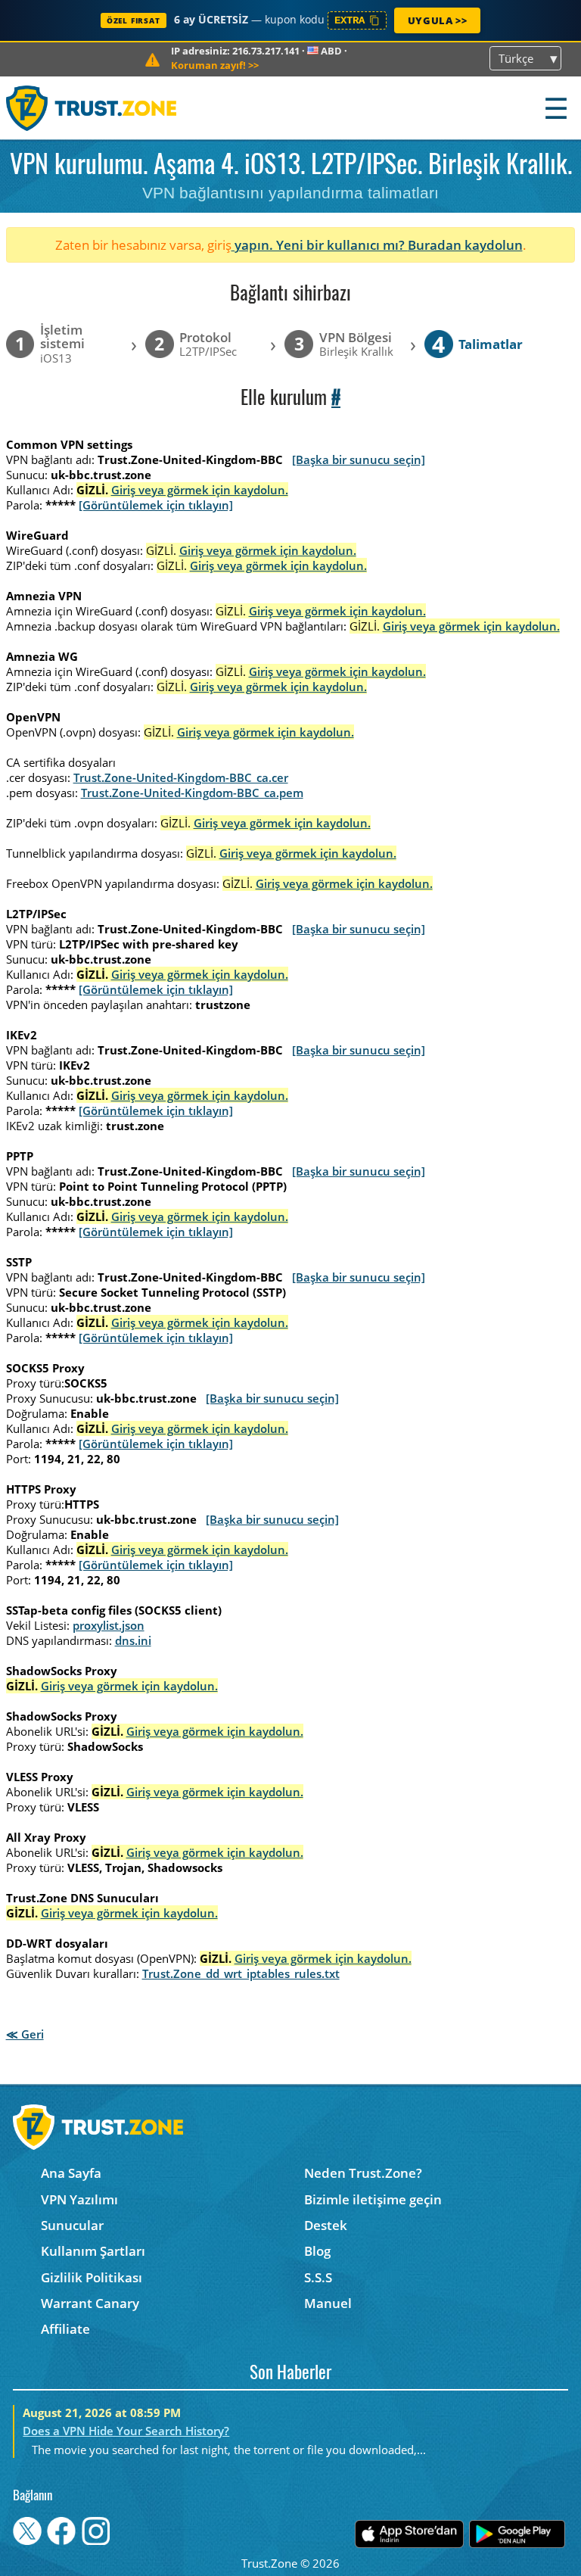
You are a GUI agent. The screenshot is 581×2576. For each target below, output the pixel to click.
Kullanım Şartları (93, 2251)
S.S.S (318, 2277)
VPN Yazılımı (79, 2199)
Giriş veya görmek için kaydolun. (200, 490)
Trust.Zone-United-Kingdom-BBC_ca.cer (181, 777)
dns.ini (133, 1640)
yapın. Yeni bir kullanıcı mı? (320, 245)
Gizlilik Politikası (92, 2277)
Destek (326, 2225)
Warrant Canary (90, 2303)
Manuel (328, 2303)
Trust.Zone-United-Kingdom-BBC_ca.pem (192, 793)
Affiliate (65, 2329)
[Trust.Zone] (92, 108)
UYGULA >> (437, 20)
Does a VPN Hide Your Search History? (126, 2431)
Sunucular (72, 2225)
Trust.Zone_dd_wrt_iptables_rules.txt (241, 1973)
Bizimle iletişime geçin (373, 2199)
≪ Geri (25, 2034)
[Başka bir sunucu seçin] (359, 459)
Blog (317, 2251)
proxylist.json (109, 1625)
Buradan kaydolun (465, 245)
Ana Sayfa (71, 2173)
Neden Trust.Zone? (363, 2173)
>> (215, 65)
